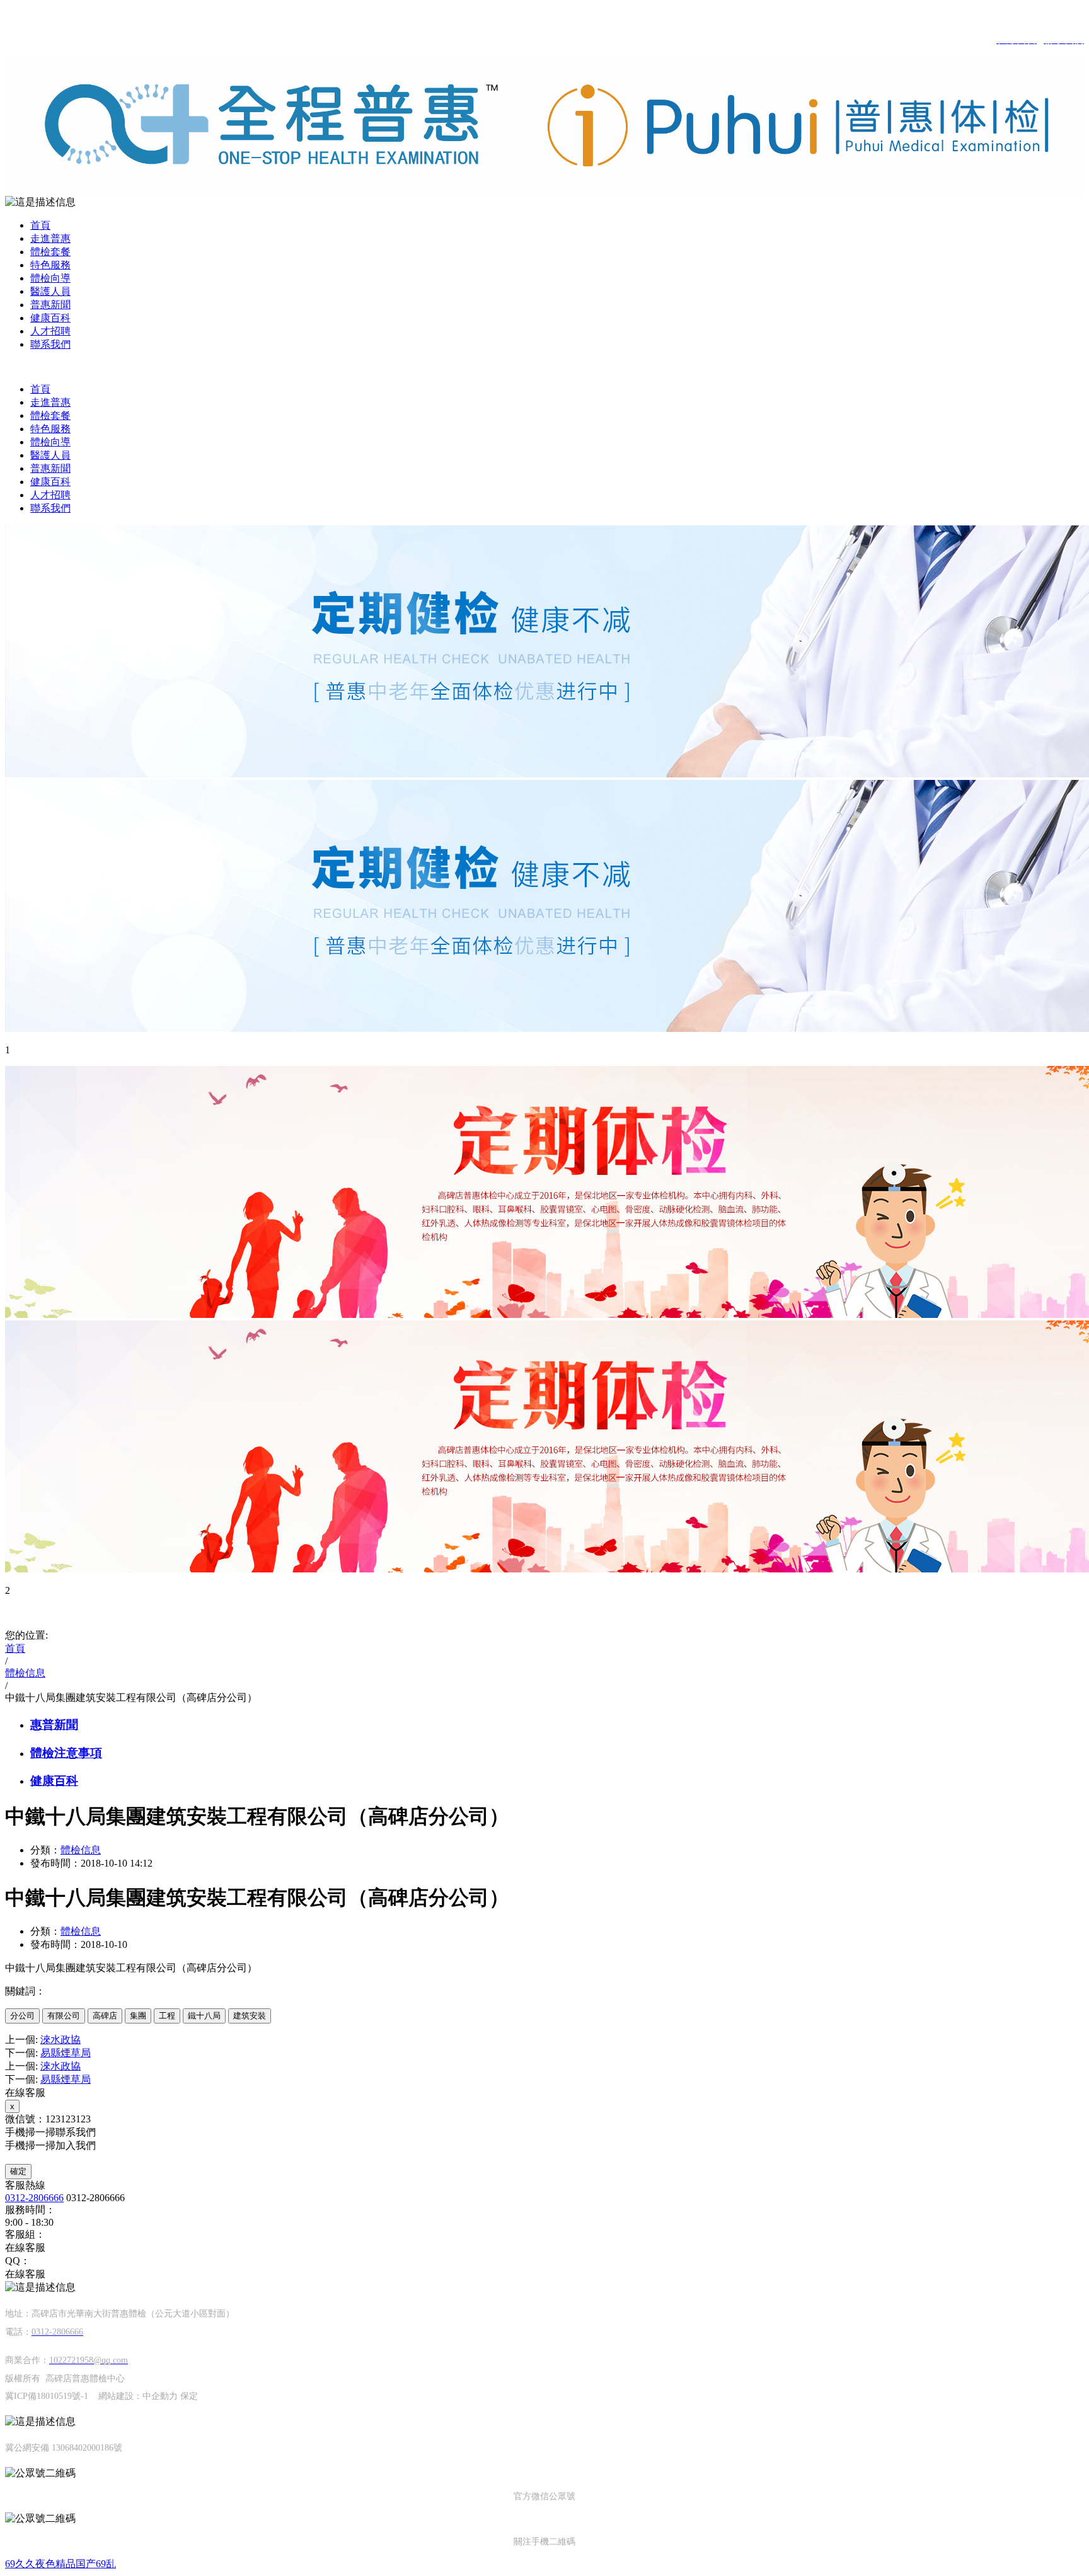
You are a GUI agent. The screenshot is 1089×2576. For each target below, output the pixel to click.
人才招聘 (50, 331)
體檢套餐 (50, 252)
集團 (138, 2016)
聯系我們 (50, 344)
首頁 (40, 225)
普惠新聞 (50, 305)
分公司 (22, 2016)
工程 (167, 2016)
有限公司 (64, 2016)
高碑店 (105, 2016)
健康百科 (50, 318)
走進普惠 (50, 238)
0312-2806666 (34, 2198)
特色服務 (50, 265)
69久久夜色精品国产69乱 (60, 2564)
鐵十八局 (204, 2016)
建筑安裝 (250, 2016)
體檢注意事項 (66, 1753)
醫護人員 (50, 291)
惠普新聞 (54, 1725)
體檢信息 (81, 1850)
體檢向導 (50, 278)
